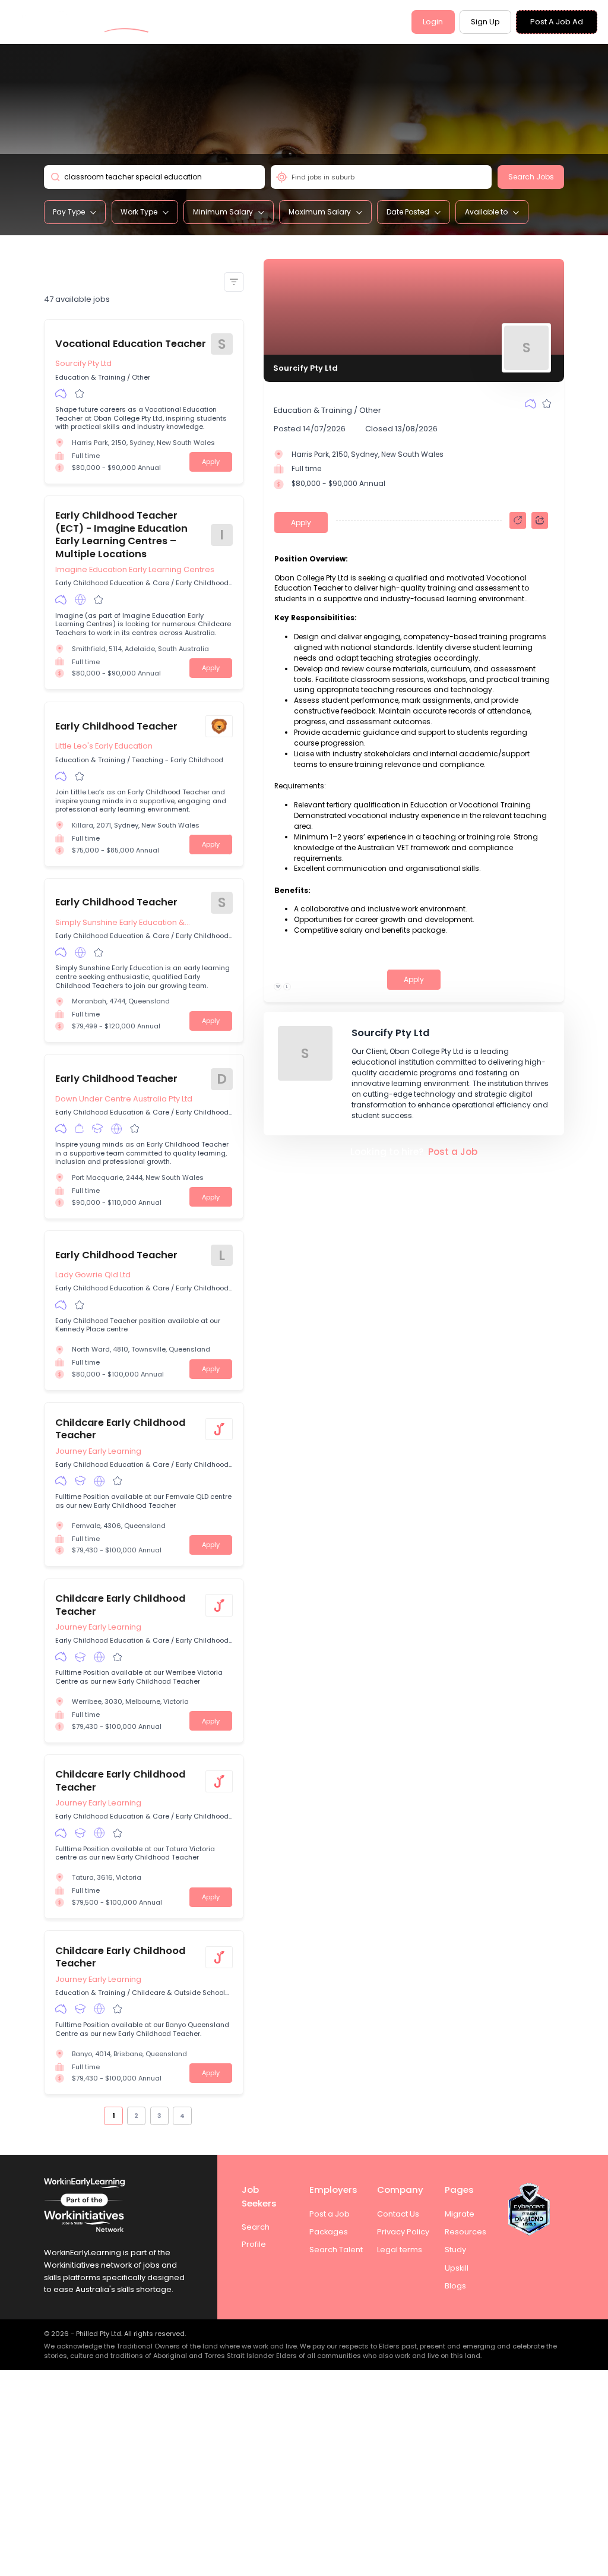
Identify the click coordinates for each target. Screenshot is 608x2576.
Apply (211, 462)
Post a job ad (557, 22)
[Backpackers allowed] (79, 1129)
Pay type (69, 212)
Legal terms (400, 2250)
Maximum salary (320, 212)
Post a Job (453, 1152)
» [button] (198, 2115)
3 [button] (159, 2116)
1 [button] (113, 2116)
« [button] (98, 2115)
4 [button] (182, 2116)
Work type (139, 212)
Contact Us (398, 2214)
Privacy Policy (403, 2232)
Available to (486, 212)
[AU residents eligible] (61, 393)
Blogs (455, 2286)
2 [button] (136, 2116)
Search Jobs (531, 177)
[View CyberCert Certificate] (529, 2209)
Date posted (408, 212)
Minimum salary (223, 212)
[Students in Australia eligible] (97, 1129)
